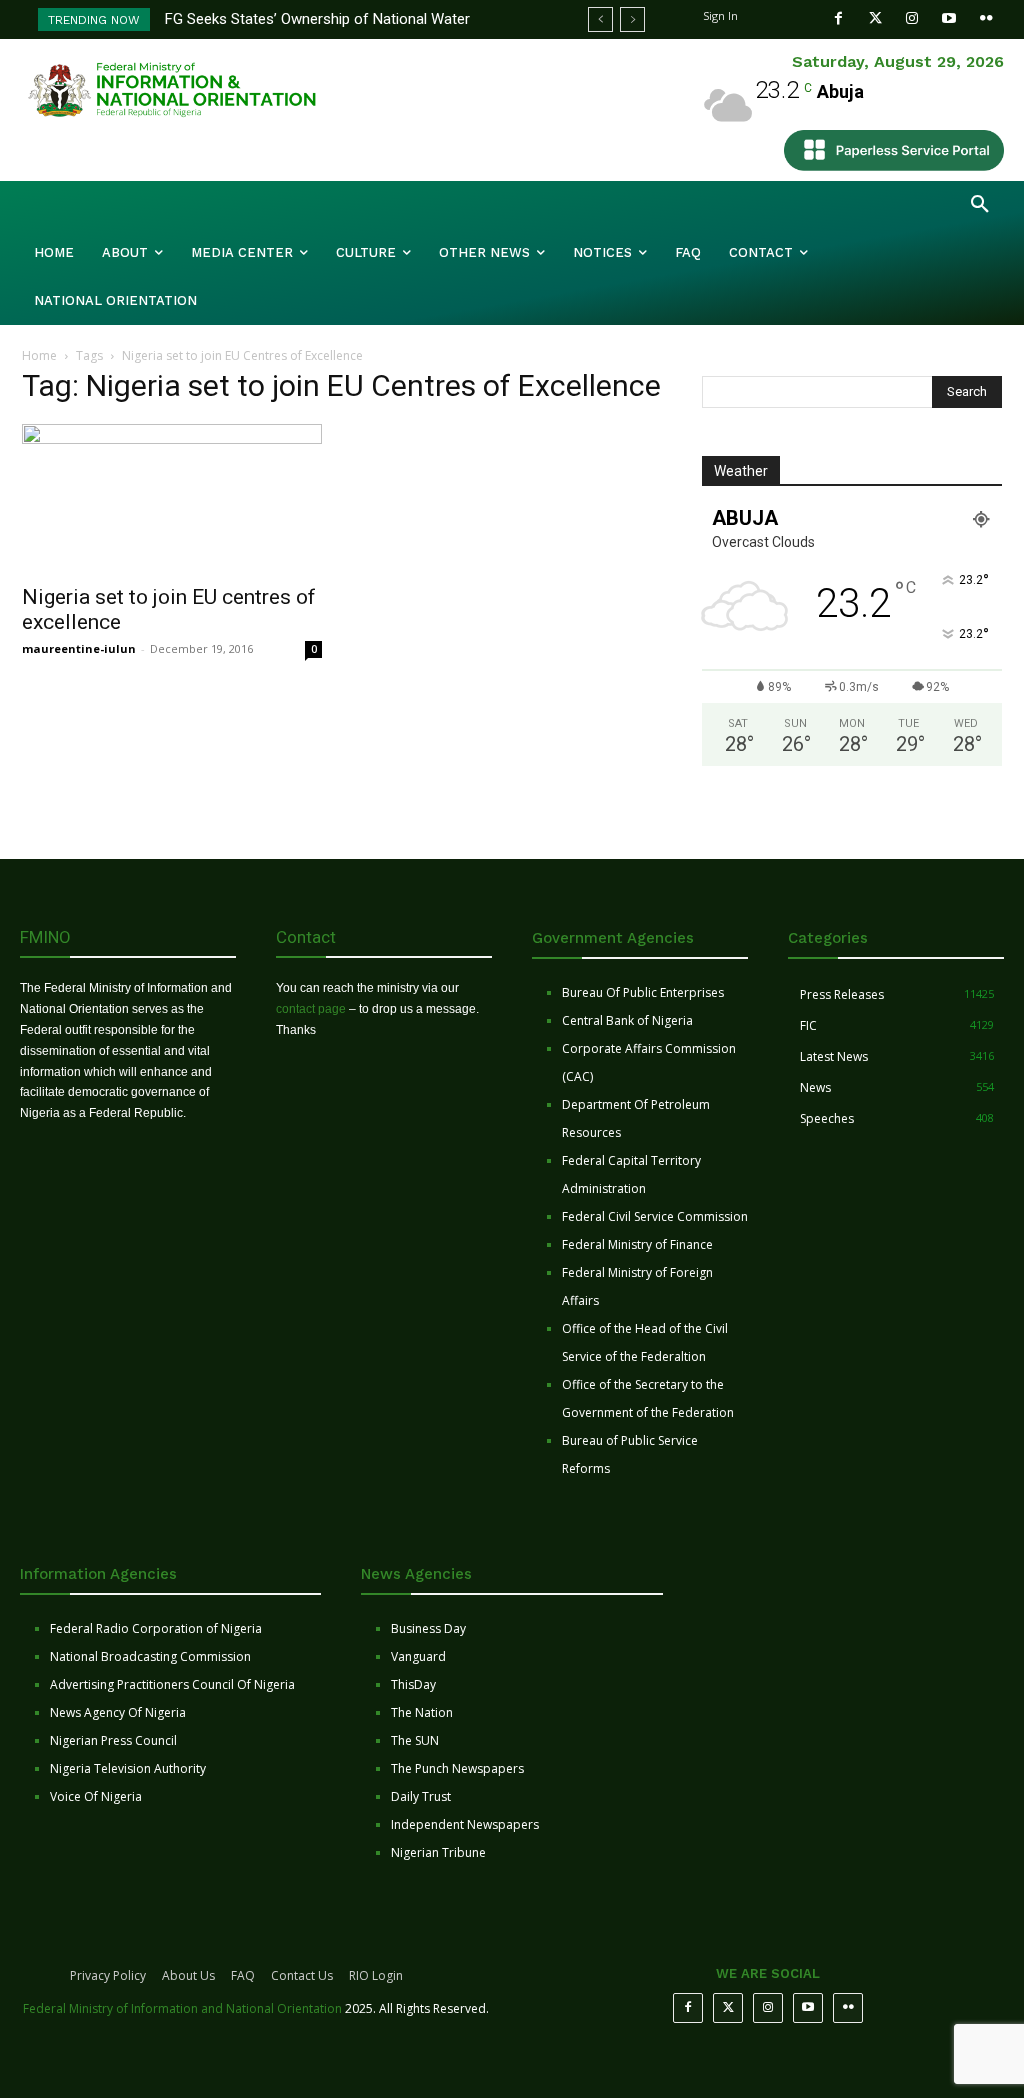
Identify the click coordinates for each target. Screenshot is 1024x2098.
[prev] (600, 19)
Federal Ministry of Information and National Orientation (182, 2008)
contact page (311, 1009)
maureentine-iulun (79, 648)
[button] (980, 205)
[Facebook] (838, 18)
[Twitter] (875, 18)
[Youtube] (949, 18)
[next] (632, 19)
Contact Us (302, 1975)
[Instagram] (912, 18)
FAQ (243, 1975)
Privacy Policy (108, 1975)
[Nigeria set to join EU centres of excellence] (172, 498)
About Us (188, 1975)
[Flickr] (986, 18)
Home (39, 355)
